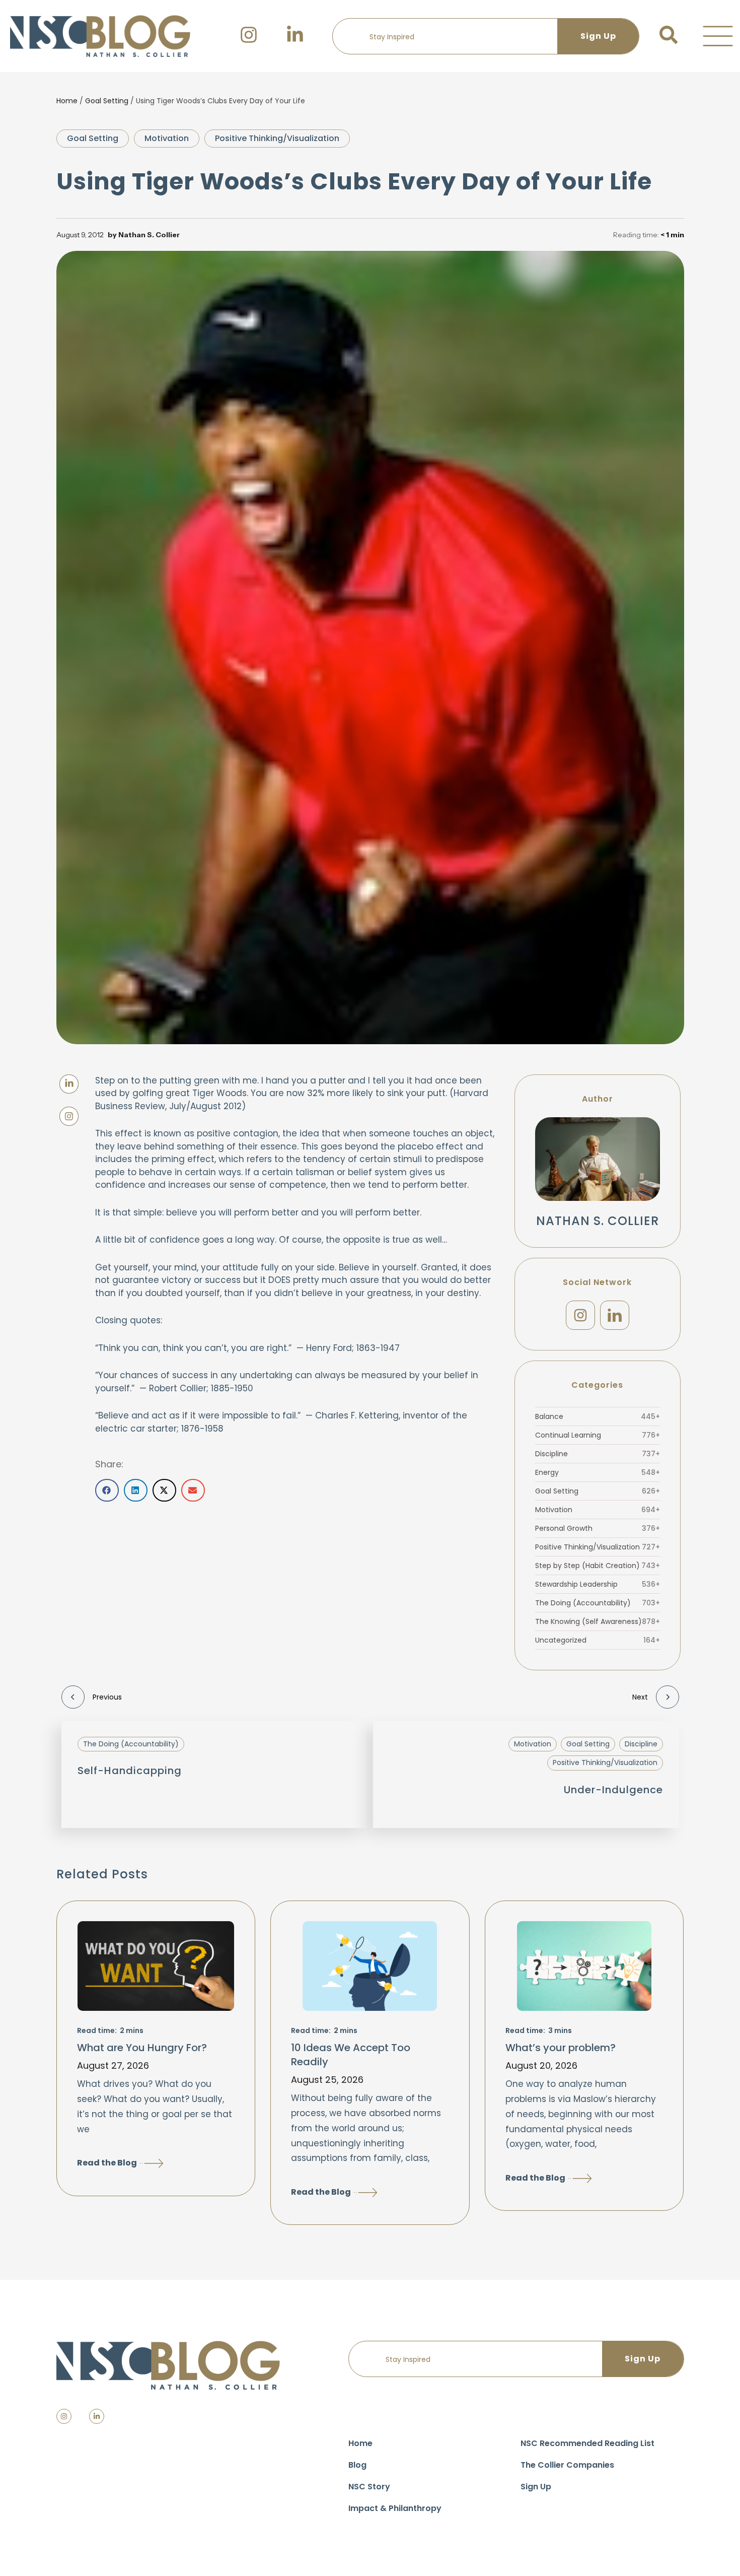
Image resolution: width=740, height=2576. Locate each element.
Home (67, 101)
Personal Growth (598, 1528)
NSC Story (369, 2487)
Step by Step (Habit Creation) (598, 1566)
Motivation (167, 138)
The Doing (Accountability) (598, 1603)
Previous (107, 1697)
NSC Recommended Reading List (587, 2443)
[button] (718, 36)
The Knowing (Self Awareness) (598, 1621)
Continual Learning (598, 1435)
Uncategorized (598, 1640)
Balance (598, 1416)
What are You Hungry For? (142, 2048)
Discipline (598, 1454)
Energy (598, 1472)
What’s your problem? (561, 2048)
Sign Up (536, 2487)
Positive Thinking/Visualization (277, 138)
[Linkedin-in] (97, 2416)
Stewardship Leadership (598, 1584)
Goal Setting (107, 101)
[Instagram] (580, 1315)
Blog (357, 2465)
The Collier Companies (567, 2465)
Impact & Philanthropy (395, 2508)
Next (640, 1697)
